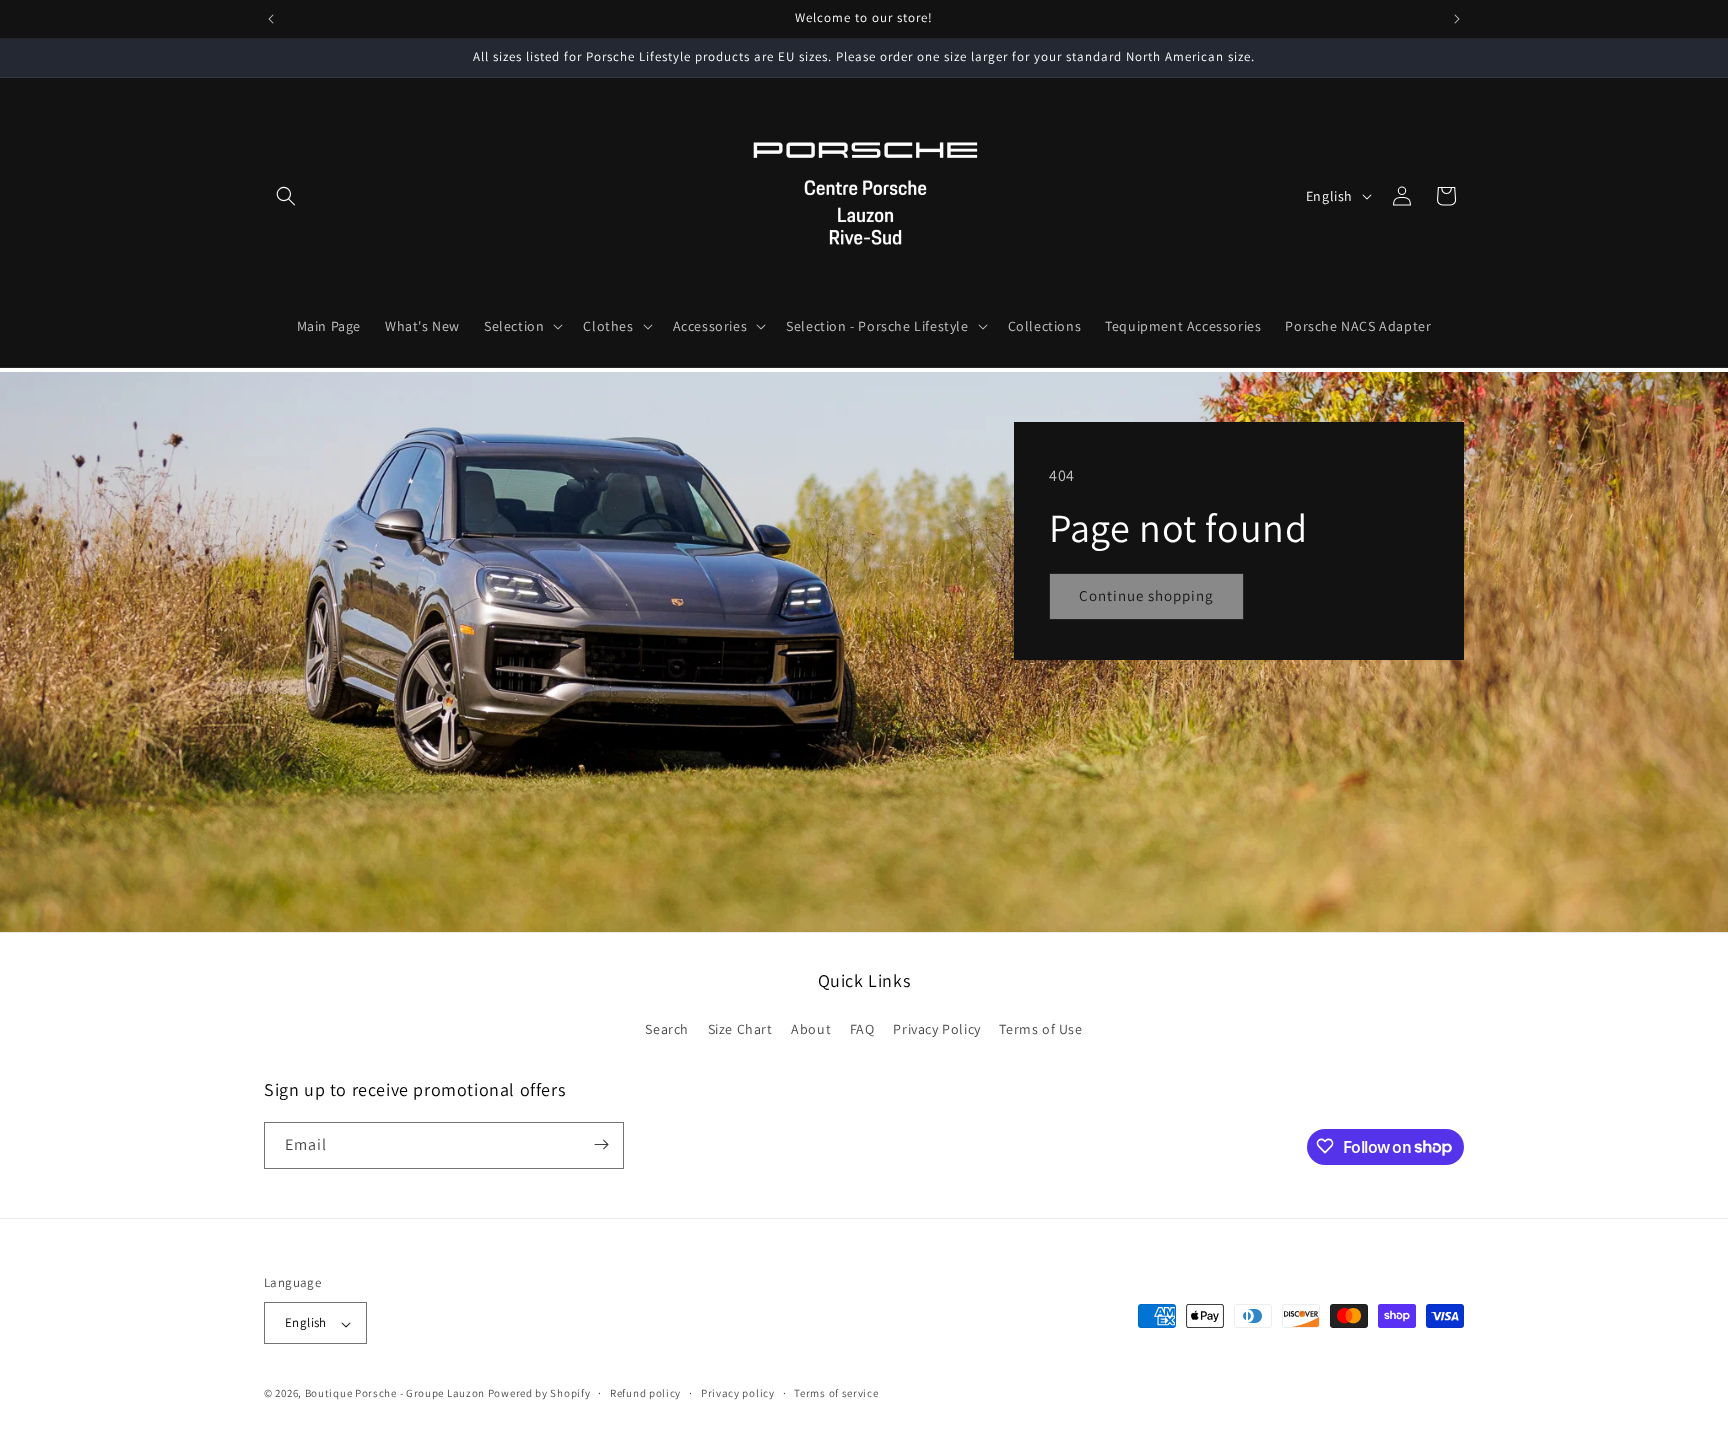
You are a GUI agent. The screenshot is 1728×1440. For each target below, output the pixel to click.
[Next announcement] (1457, 19)
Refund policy (645, 1393)
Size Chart (740, 1030)
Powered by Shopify (539, 1394)
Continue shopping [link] (1146, 595)
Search (667, 1030)
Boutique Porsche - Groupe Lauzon (395, 1394)
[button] (286, 196)
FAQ (862, 1030)
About (811, 1030)
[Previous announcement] (271, 19)
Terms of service (836, 1393)
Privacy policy (738, 1393)
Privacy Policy (936, 1030)
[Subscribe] (601, 1144)
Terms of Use (1040, 1030)
